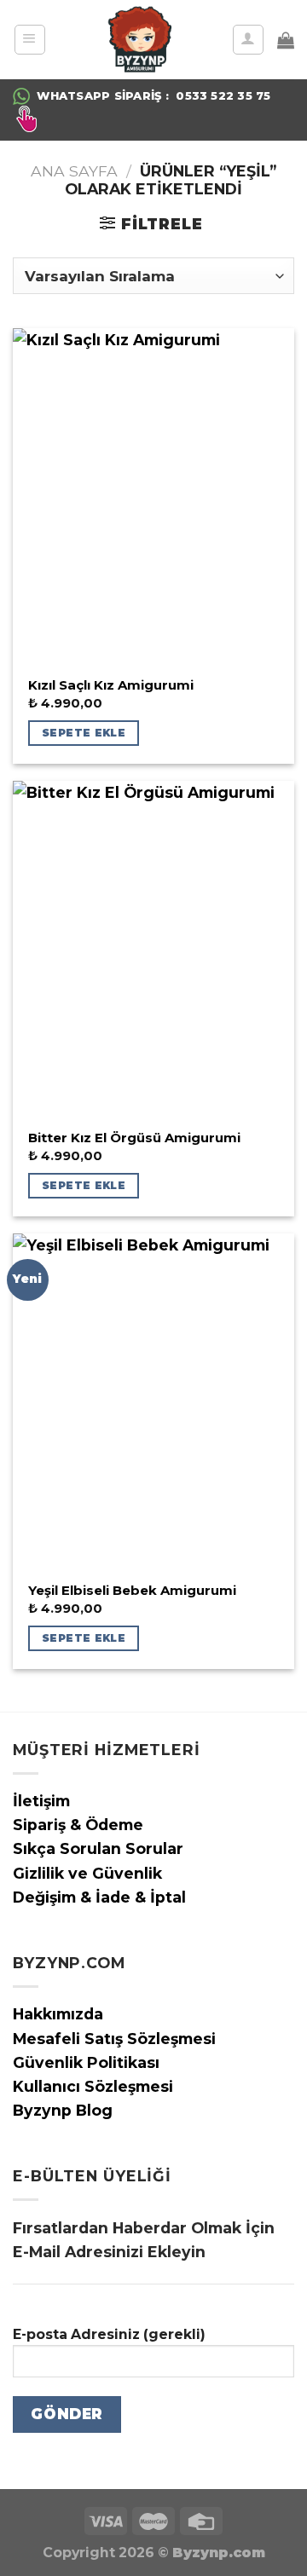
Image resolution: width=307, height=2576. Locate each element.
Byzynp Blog (63, 2110)
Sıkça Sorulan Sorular (98, 1848)
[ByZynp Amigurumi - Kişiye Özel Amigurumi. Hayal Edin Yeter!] (139, 40)
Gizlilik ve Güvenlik (87, 1873)
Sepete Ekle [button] (84, 733)
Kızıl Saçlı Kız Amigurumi (111, 685)
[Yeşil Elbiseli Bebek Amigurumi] (153, 1402)
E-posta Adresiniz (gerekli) (109, 2334)
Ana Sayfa (74, 171)
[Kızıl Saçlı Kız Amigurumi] (153, 497)
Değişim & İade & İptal (99, 1897)
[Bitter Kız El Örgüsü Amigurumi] (153, 950)
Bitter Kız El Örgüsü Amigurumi (134, 1138)
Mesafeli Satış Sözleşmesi (114, 2039)
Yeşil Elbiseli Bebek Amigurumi (132, 1591)
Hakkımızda (58, 2014)
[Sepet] (286, 40)
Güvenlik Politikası (86, 2062)
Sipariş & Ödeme (78, 1825)
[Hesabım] (248, 40)
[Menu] (30, 40)
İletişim (41, 1801)
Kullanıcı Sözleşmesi (93, 2086)
